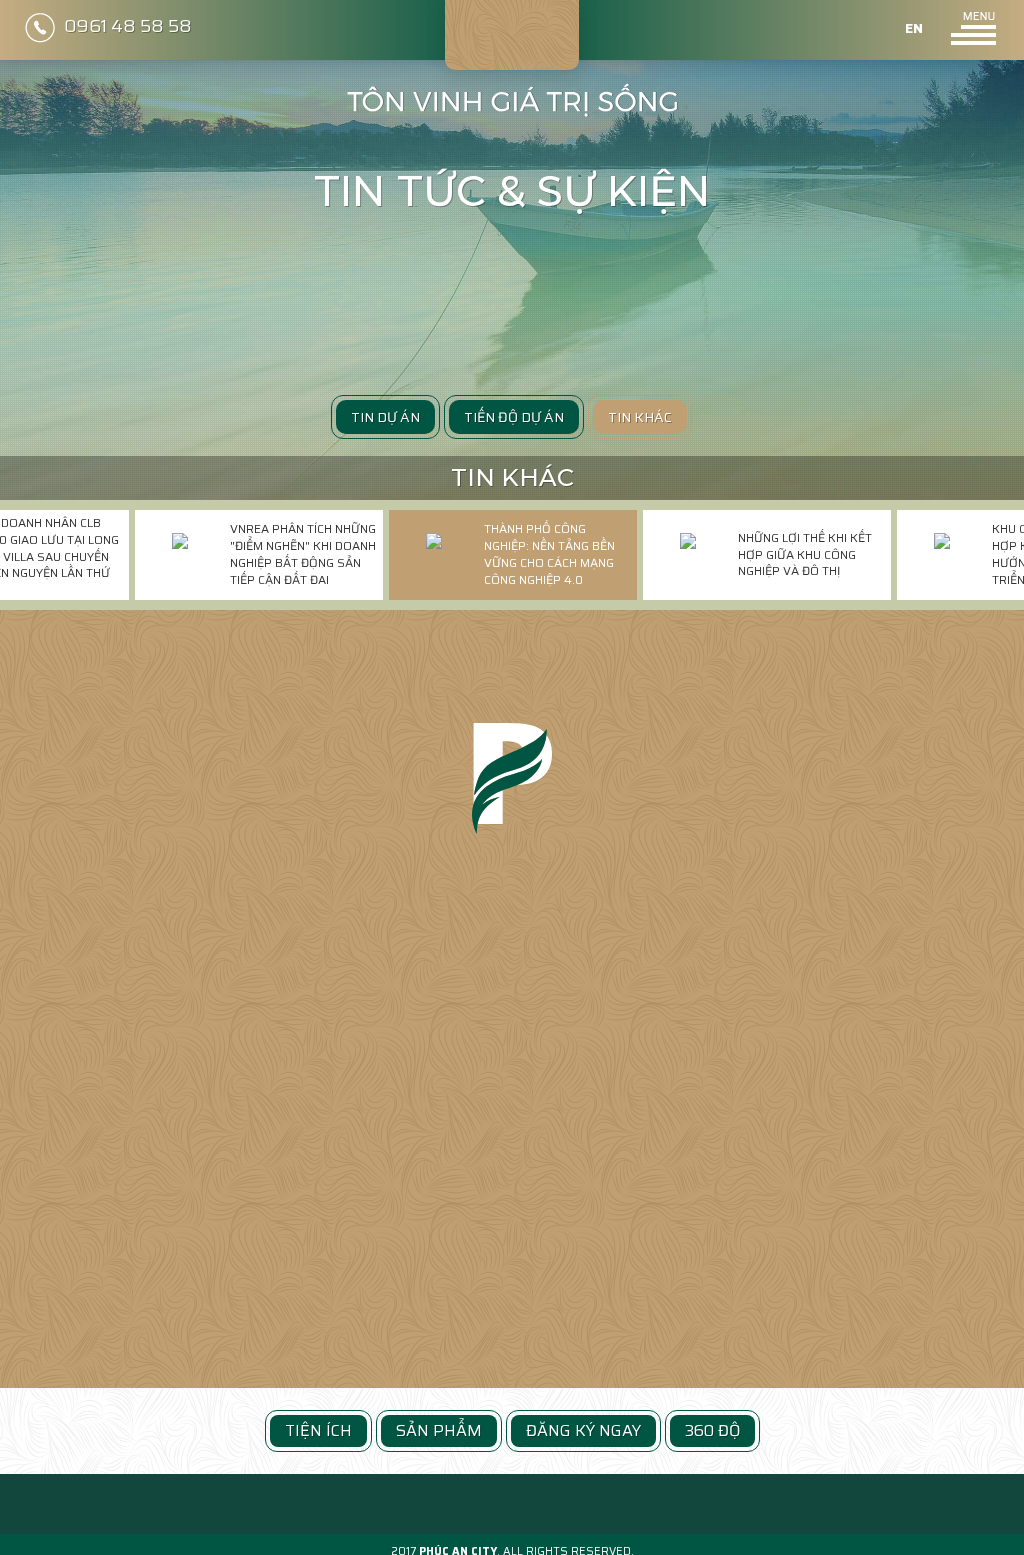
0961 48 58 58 (128, 26)
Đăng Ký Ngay (583, 1430)
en (914, 28)
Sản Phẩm (439, 1430)
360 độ (712, 1430)
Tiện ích (318, 1430)
